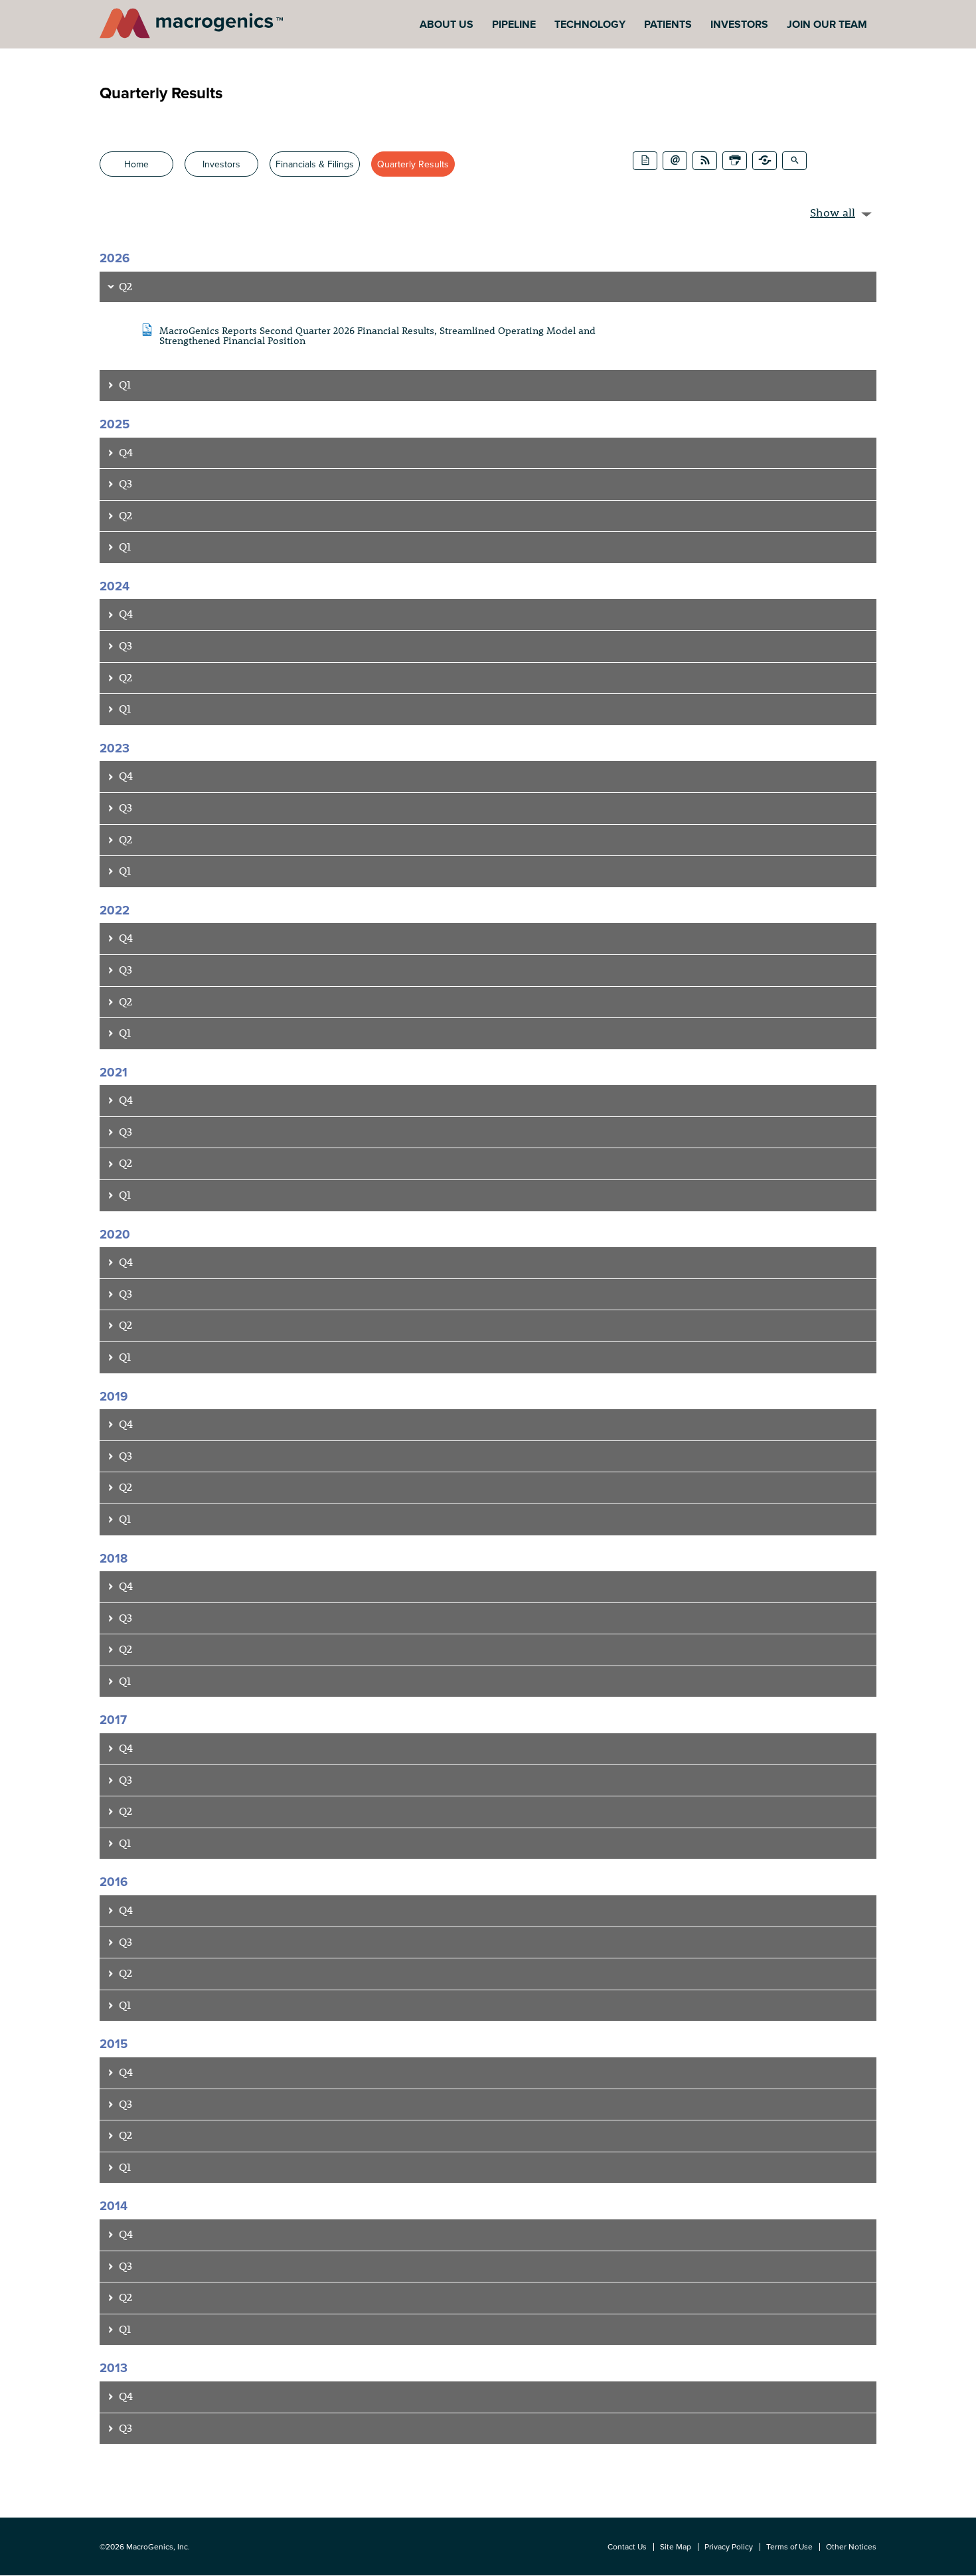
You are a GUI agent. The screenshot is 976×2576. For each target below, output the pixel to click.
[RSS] (705, 161)
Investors (739, 24)
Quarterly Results (413, 164)
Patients (668, 24)
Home (136, 164)
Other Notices (851, 2546)
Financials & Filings (315, 164)
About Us (447, 24)
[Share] (765, 161)
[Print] (735, 161)
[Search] (794, 161)
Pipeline (514, 24)
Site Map (676, 2546)
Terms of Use (789, 2546)
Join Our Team (827, 24)
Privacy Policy (729, 2546)
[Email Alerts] (675, 161)
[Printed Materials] (645, 161)
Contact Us (627, 2546)
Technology (590, 24)
